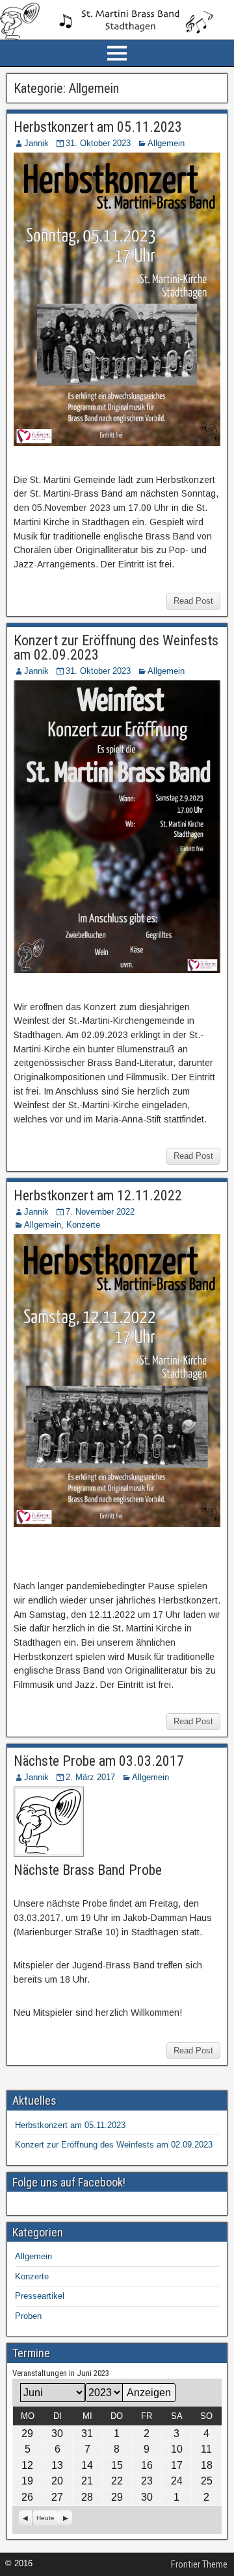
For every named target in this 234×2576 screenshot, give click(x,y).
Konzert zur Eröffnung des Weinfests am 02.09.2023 (116, 648)
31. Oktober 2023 (98, 143)
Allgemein (166, 143)
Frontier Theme (199, 2564)
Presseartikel (40, 2296)
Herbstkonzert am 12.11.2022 (98, 1195)
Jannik (36, 143)
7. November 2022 (100, 1212)
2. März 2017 (90, 1777)
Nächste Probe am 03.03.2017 (99, 1761)
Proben (28, 2316)
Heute (45, 2518)
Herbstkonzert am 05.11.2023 (98, 127)
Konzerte (83, 1225)
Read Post (193, 601)
